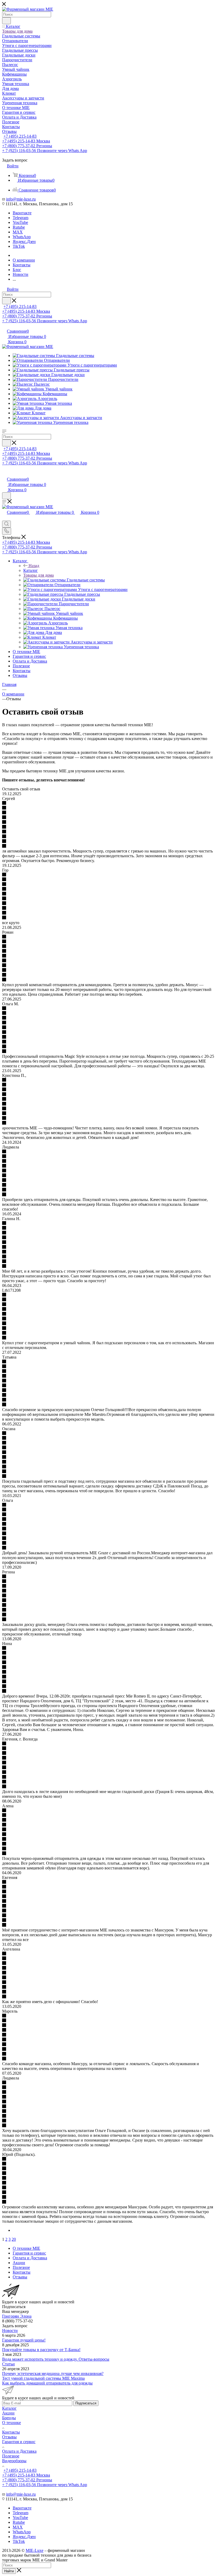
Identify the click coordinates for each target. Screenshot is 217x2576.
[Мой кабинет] (4, 474)
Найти (9, 2571)
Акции (8, 2413)
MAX (18, 232)
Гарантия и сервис (19, 2442)
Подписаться (86, 2403)
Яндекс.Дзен (24, 242)
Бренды (9, 2418)
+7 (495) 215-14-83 (20, 136)
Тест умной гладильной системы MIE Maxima (43, 2378)
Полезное (11, 2456)
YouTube (20, 222)
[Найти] (6, 21)
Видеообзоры (14, 2461)
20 (14, 2239)
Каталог (31, 570)
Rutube (19, 227)
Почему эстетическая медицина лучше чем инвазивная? (53, 2373)
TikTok (19, 246)
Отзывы (9, 2437)
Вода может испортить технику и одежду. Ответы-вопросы (56, 2359)
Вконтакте (22, 213)
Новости (10, 2331)
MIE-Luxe (35, 2550)
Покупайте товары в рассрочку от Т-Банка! (41, 2350)
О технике (12, 2423)
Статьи (8, 2364)
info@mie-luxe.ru (21, 199)
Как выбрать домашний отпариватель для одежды (47, 2383)
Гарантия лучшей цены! (24, 2340)
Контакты (11, 2432)
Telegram (21, 218)
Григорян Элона (17, 2316)
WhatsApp (22, 237)
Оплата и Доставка (19, 2451)
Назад (34, 566)
